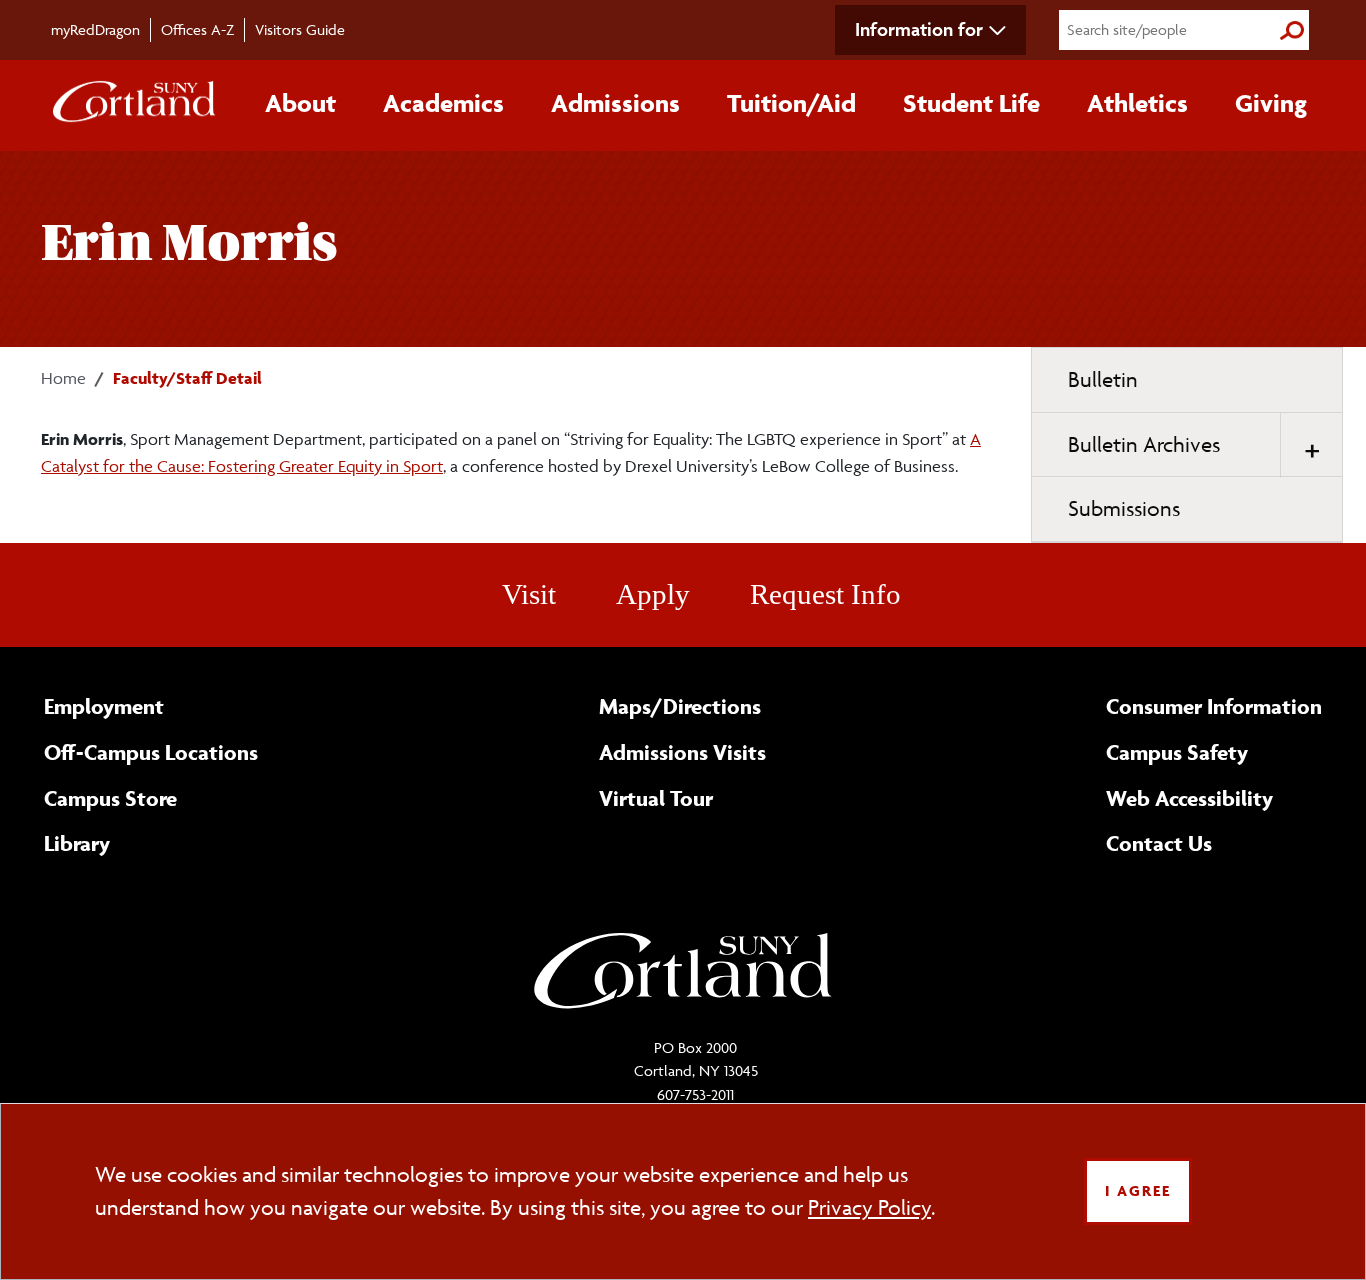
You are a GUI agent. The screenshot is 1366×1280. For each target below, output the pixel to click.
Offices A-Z (197, 29)
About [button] (300, 103)
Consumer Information (1214, 706)
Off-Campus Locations (151, 752)
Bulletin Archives (1144, 444)
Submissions (1124, 508)
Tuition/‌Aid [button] (791, 103)
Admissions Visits (682, 752)
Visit (529, 594)
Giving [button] (1271, 103)
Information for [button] (919, 29)
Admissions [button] (615, 103)
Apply (653, 594)
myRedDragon (95, 29)
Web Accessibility (1189, 798)
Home (63, 378)
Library (77, 843)
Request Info (825, 594)
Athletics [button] (1137, 103)
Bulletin (1103, 379)
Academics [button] (443, 103)
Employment (104, 706)
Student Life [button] (971, 103)
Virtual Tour (656, 798)
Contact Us (1159, 843)
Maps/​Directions (680, 706)
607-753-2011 (695, 1094)
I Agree (1138, 1190)
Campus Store (110, 798)
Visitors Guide (300, 29)
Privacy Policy (869, 1207)
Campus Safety (1177, 752)
